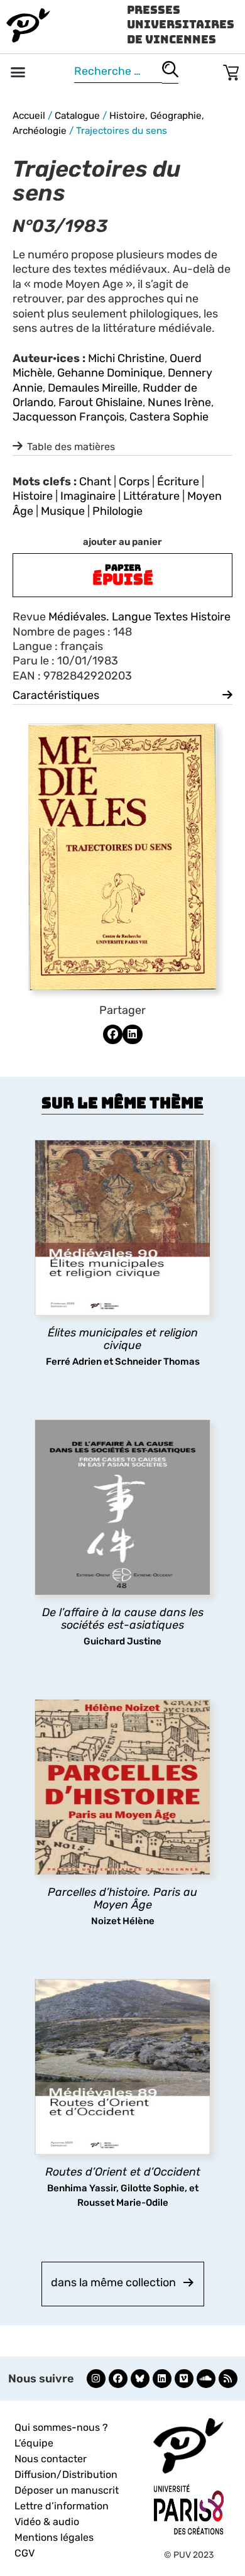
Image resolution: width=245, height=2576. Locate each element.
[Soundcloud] (206, 2379)
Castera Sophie (169, 417)
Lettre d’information (62, 2506)
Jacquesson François (68, 417)
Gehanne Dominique (110, 373)
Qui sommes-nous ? (61, 2427)
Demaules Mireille (93, 388)
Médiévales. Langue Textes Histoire (139, 617)
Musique (63, 511)
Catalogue (77, 116)
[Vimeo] (184, 2379)
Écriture (178, 482)
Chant (95, 482)
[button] (18, 72)
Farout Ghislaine (101, 402)
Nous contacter (51, 2459)
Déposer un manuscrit (67, 2490)
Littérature (151, 496)
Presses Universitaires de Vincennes (181, 25)
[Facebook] (118, 2379)
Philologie (117, 511)
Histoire (33, 496)
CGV (24, 2553)
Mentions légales (54, 2537)
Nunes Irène (179, 402)
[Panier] (231, 70)
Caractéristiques (56, 695)
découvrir (116, 1346)
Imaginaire (88, 496)
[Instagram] (96, 2379)
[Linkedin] (162, 2379)
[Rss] (228, 2379)
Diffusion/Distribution (66, 2474)
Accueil (29, 116)
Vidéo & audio (47, 2522)
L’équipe (34, 2443)
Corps (134, 482)
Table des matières (71, 447)
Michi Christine (126, 358)
